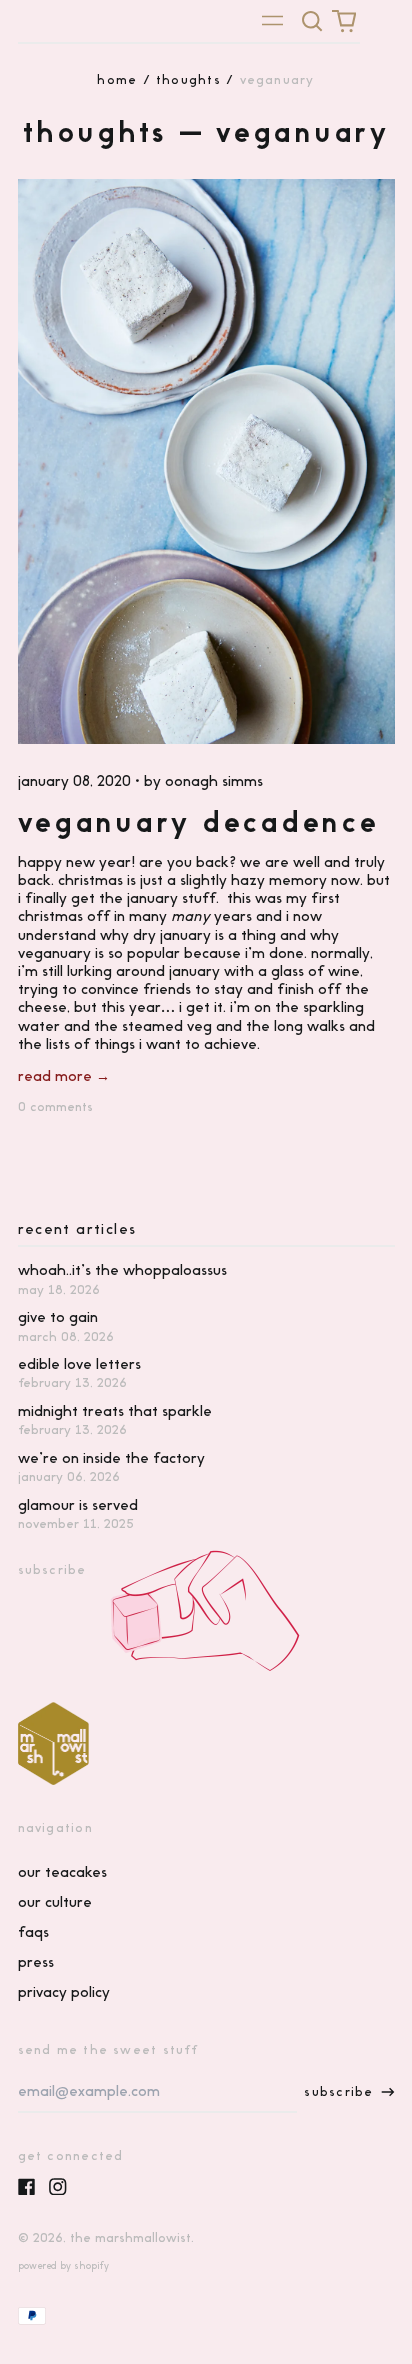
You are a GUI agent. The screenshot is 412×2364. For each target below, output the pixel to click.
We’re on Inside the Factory (111, 1458)
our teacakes (62, 1872)
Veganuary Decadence (198, 822)
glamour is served (78, 1505)
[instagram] (58, 2187)
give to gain (58, 1317)
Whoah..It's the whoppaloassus (122, 1270)
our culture (55, 1902)
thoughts (188, 79)
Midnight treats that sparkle (115, 1411)
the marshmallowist (130, 2237)
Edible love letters (79, 1364)
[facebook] (27, 2187)
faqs (33, 1932)
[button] (313, 21)
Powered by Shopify (63, 2265)
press (36, 1962)
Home (117, 79)
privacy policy (64, 1992)
